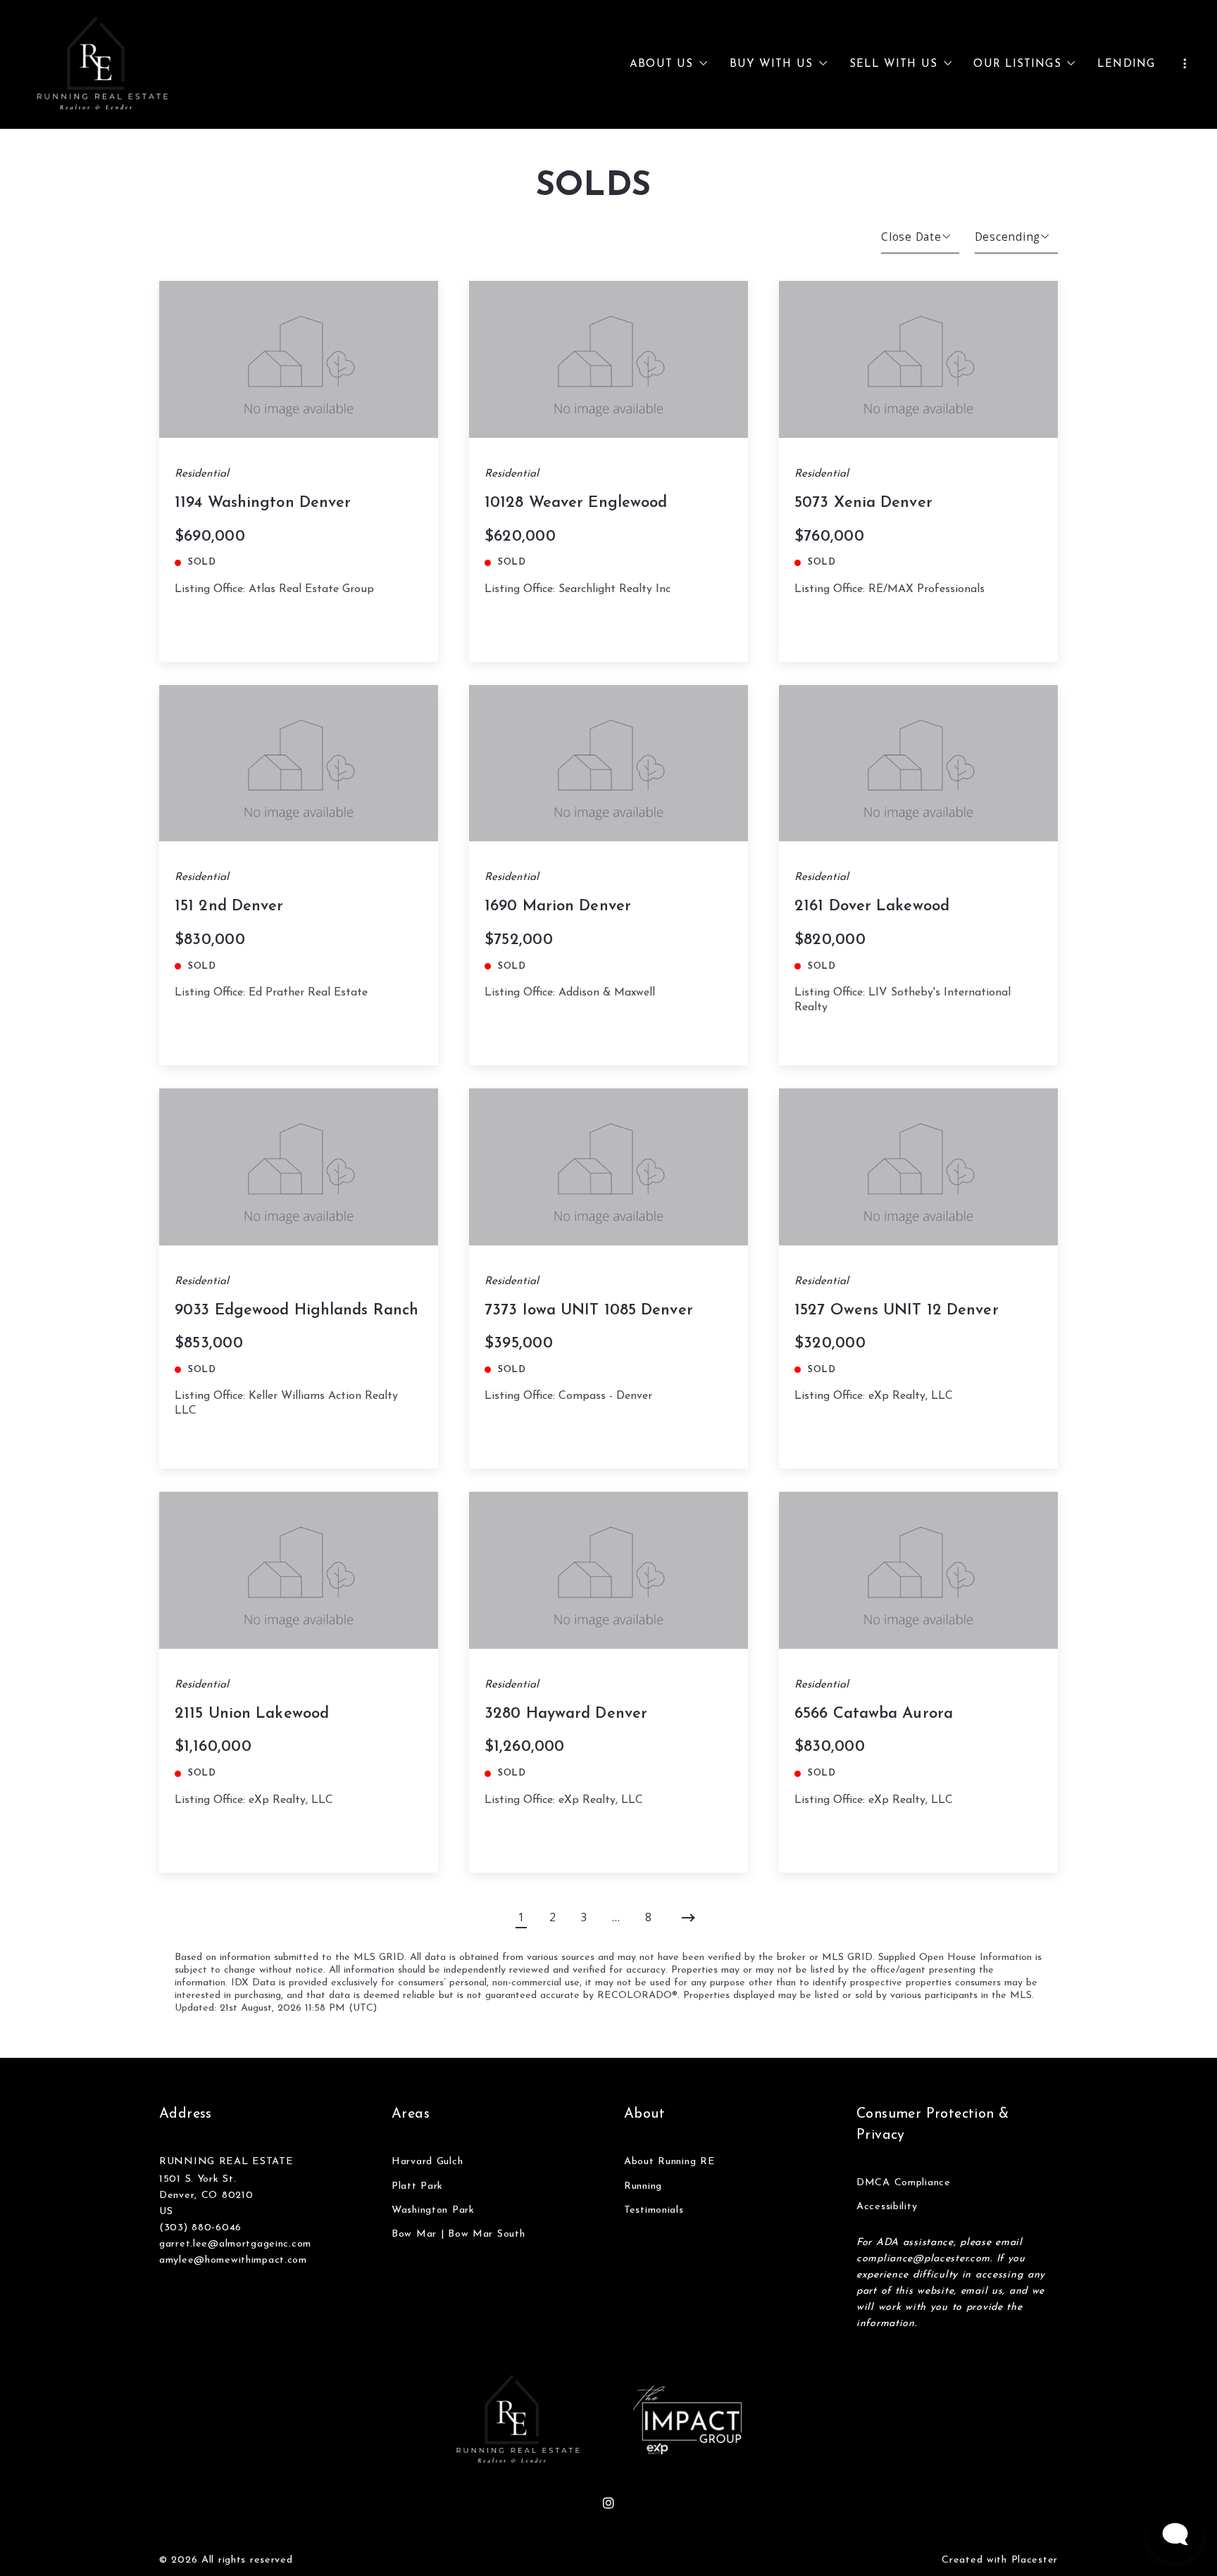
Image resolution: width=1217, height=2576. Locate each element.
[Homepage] (103, 65)
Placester (1035, 2560)
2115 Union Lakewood (252, 1714)
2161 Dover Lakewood (872, 906)
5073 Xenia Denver (863, 503)
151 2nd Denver (229, 906)
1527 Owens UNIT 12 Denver (897, 1311)
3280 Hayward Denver (566, 1714)
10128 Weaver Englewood (576, 503)
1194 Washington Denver (263, 503)
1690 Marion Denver (558, 906)
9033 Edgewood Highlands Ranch (297, 1311)
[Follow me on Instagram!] (608, 2503)
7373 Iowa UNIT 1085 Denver (589, 1311)
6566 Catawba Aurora (874, 1714)
